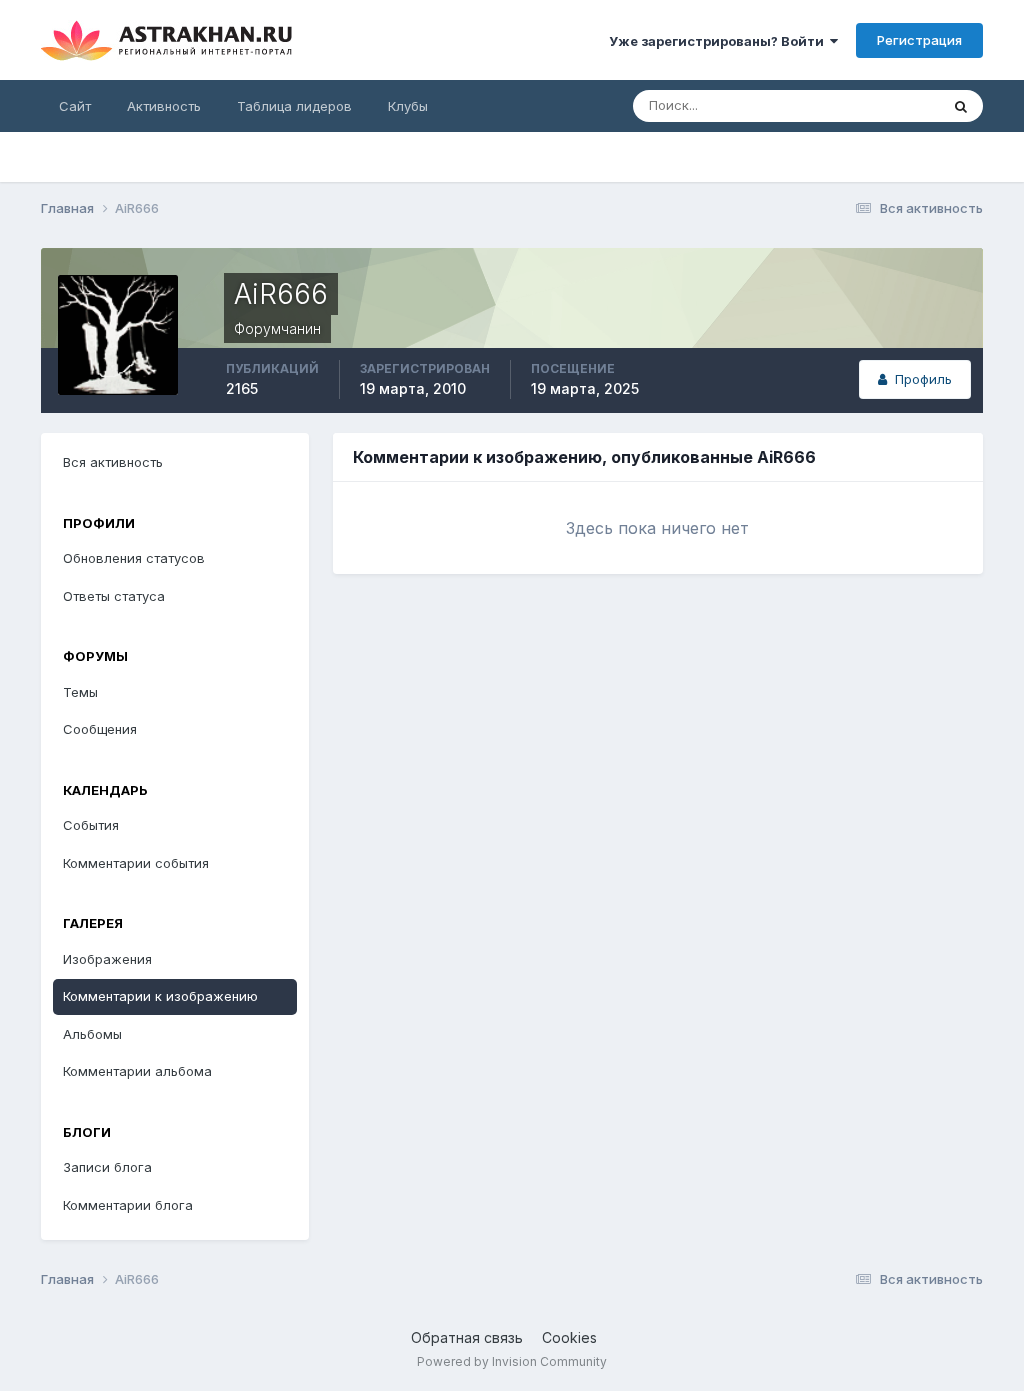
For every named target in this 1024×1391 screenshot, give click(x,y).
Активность (164, 106)
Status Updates (866, 105)
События (91, 825)
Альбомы (92, 1034)
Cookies (569, 1337)
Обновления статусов (134, 558)
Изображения (107, 959)
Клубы (408, 106)
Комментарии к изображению (160, 996)
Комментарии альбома (137, 1071)
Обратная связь (467, 1337)
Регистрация (919, 40)
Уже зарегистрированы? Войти (719, 41)
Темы (80, 692)
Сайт (75, 106)
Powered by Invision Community (512, 1361)
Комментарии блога (128, 1205)
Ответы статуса (114, 596)
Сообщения (100, 729)
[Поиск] (961, 106)
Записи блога (107, 1167)
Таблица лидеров (294, 106)
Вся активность (113, 462)
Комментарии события (136, 863)
